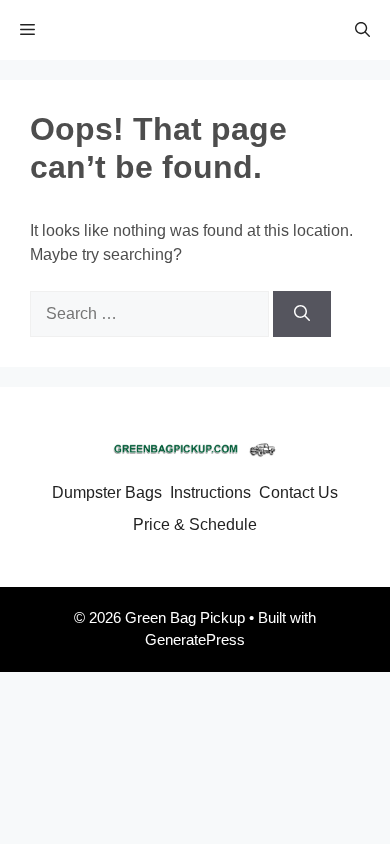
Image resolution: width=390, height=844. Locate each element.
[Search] (302, 314)
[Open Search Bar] (362, 30)
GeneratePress (195, 639)
